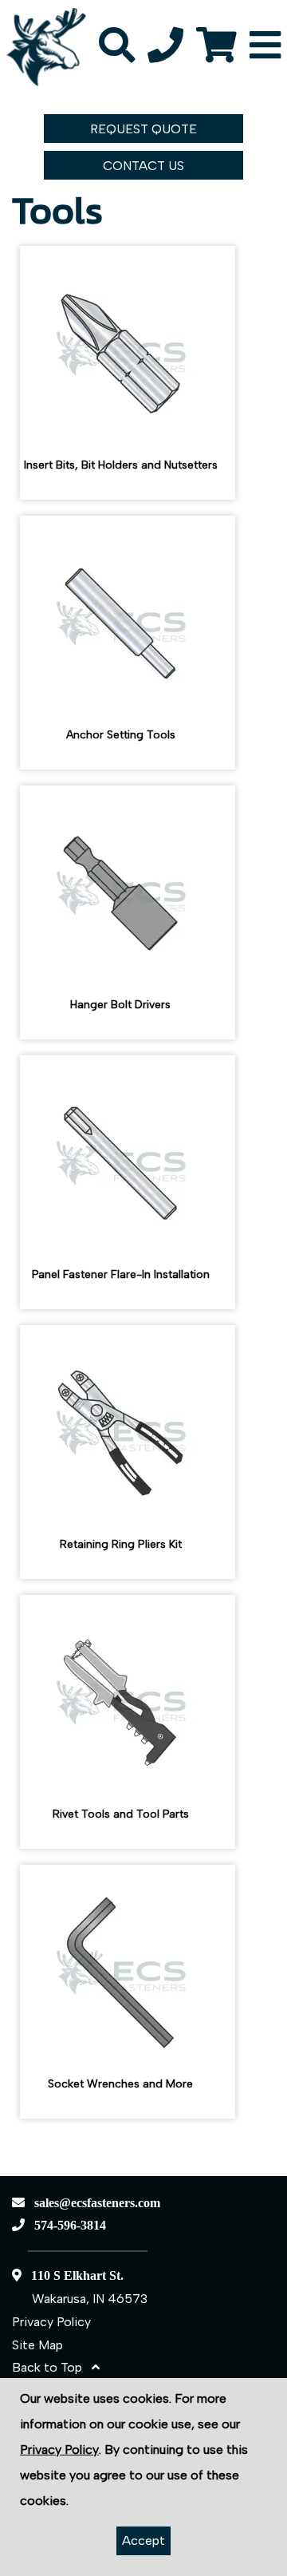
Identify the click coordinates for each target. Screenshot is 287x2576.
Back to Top (52, 2367)
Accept (143, 2540)
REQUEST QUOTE (143, 129)
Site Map (37, 2345)
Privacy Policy (51, 2322)
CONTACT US (143, 166)
